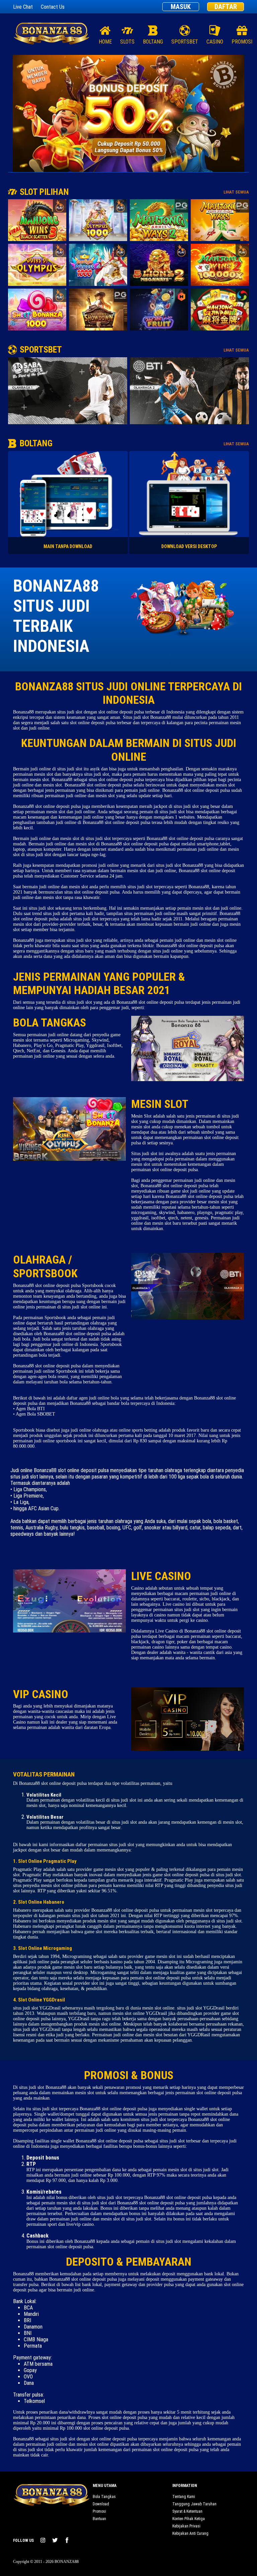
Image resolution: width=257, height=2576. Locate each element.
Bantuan (99, 2519)
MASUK (181, 7)
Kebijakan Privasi (186, 2526)
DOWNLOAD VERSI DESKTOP (189, 546)
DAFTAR (226, 7)
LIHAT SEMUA (236, 192)
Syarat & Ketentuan (187, 2511)
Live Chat (23, 7)
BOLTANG (36, 443)
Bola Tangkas (104, 2497)
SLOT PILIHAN (44, 192)
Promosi (99, 2511)
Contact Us (53, 7)
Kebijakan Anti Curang (190, 2533)
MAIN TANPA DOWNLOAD (68, 546)
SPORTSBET (41, 350)
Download (101, 2504)
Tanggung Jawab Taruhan (194, 2504)
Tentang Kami (184, 2497)
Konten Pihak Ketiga (189, 2519)
